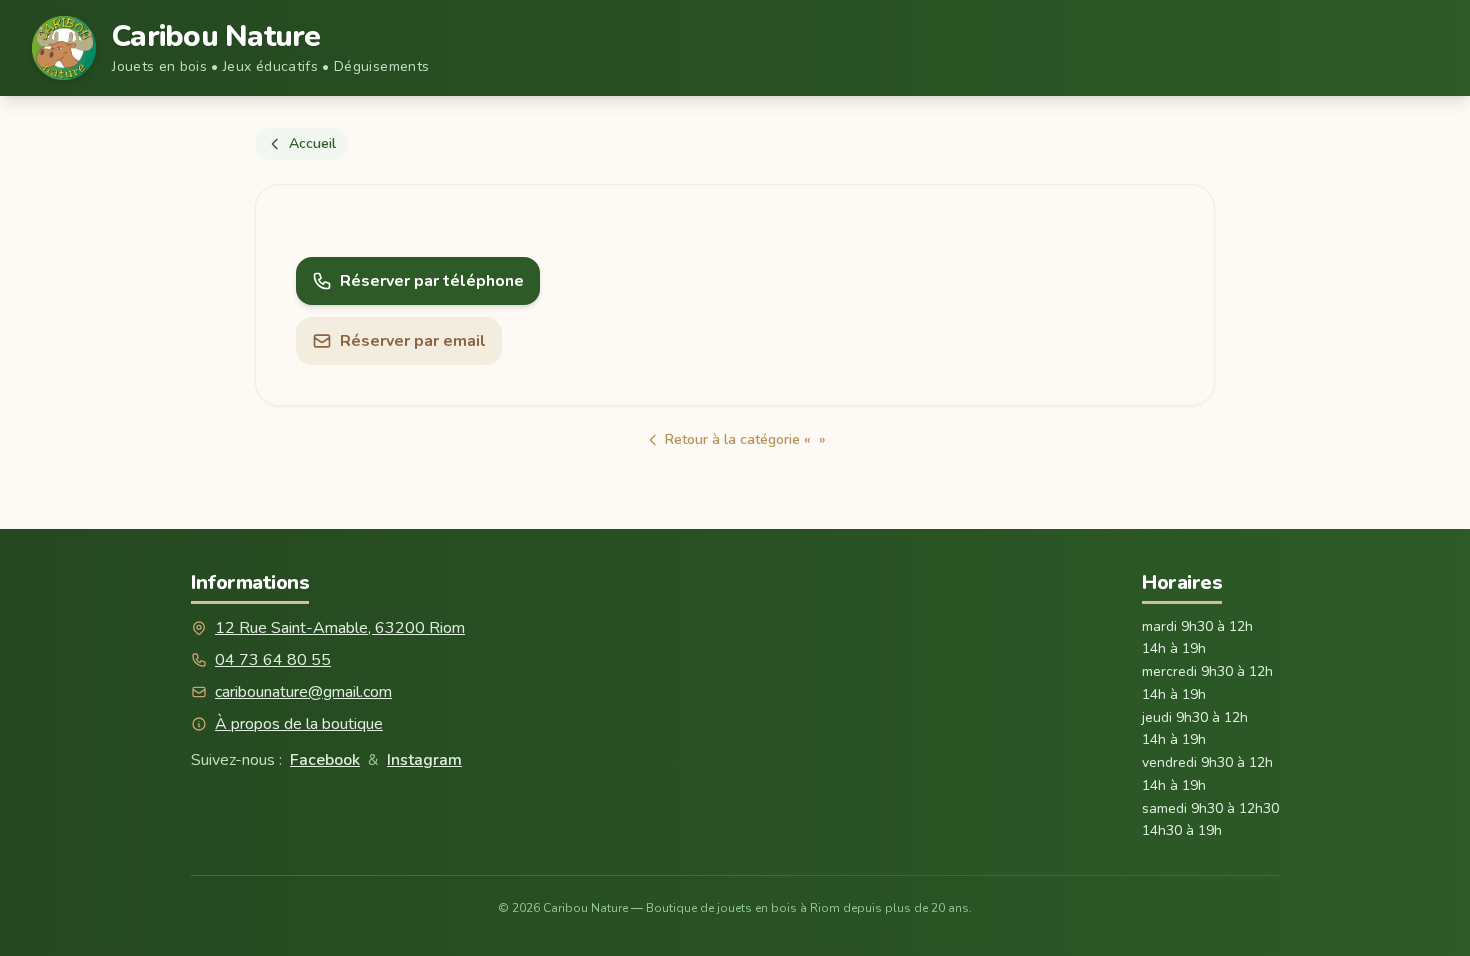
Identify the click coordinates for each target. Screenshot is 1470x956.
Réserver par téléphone (432, 281)
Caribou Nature (216, 37)
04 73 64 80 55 (273, 660)
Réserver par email (413, 341)
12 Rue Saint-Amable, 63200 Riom (340, 628)
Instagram (424, 760)
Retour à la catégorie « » (745, 439)
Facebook (325, 760)
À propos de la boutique (299, 724)
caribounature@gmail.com (303, 692)
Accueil (312, 143)
